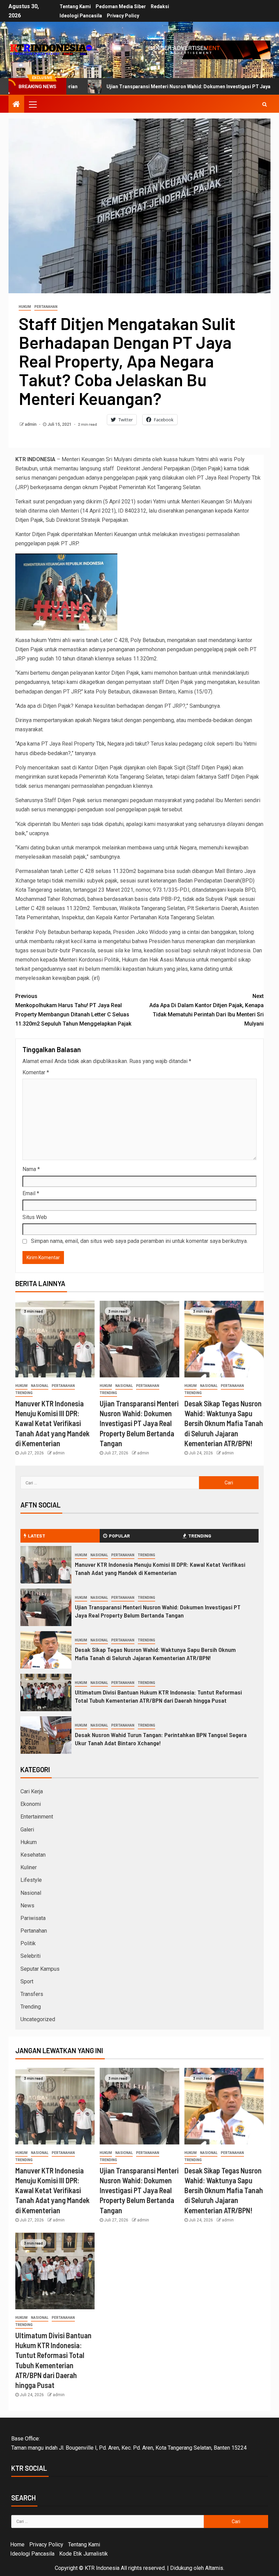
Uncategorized (38, 2019)
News (27, 1906)
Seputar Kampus (40, 1969)
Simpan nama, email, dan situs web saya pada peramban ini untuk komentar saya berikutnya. (139, 1241)
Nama (31, 1169)
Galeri (27, 1830)
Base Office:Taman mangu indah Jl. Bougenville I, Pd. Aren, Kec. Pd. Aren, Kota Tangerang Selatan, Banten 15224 (129, 2443)
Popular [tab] (119, 1536)
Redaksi (160, 6)
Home (17, 2544)
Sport (27, 1981)
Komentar (36, 1072)
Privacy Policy (123, 16)
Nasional (40, 1386)
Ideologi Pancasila (81, 16)
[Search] (265, 104)
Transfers (32, 1994)
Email (31, 1193)
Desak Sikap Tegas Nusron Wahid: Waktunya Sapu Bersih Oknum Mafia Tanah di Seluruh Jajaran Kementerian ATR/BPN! (224, 1423)
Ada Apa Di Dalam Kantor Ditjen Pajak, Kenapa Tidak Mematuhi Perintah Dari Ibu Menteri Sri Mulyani (207, 1010)
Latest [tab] (37, 1536)
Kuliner (29, 1867)
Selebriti (30, 1956)
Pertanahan (46, 307)
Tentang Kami (75, 6)
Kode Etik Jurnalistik (84, 2554)
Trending (24, 1393)
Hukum (25, 307)
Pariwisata (33, 1918)
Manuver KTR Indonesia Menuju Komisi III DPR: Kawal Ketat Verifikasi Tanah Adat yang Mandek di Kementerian (52, 1423)
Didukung (181, 2568)
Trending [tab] (200, 1536)
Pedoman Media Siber (121, 6)
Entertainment (37, 1817)
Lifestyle (31, 1880)
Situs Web (35, 1217)
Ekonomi (31, 1804)
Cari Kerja (32, 1791)
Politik (28, 1943)
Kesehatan (33, 1855)
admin (31, 424)
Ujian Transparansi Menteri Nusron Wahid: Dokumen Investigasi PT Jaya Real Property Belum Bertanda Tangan (139, 1423)
